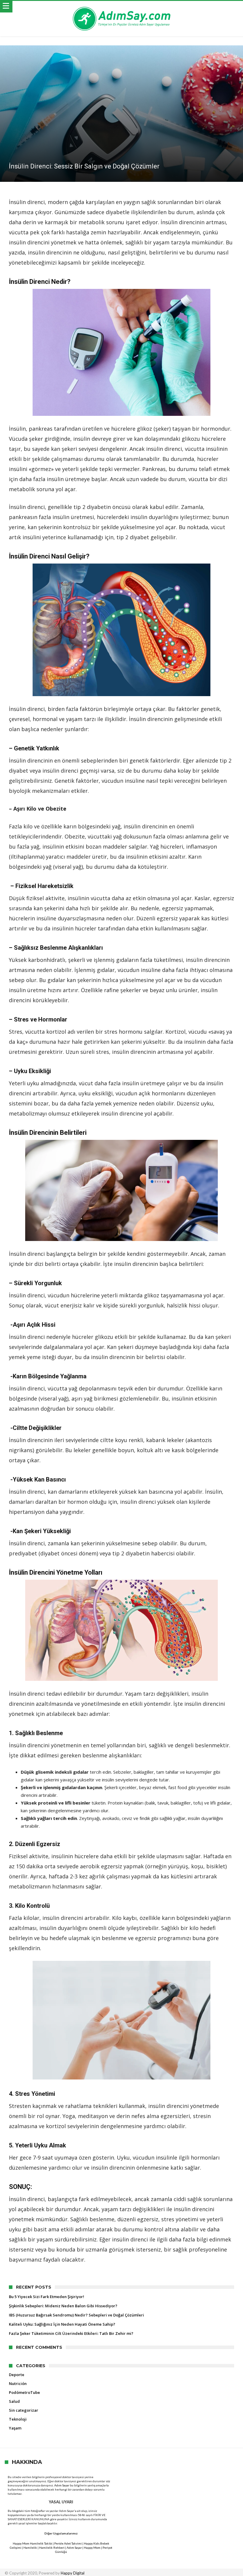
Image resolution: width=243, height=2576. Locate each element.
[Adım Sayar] (121, 7)
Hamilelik (30, 2548)
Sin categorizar (24, 2410)
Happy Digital (73, 2573)
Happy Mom (92, 2548)
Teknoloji (18, 2419)
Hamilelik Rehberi (52, 2548)
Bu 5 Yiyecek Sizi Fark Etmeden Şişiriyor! (47, 2297)
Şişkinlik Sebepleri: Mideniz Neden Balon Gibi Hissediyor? (63, 2306)
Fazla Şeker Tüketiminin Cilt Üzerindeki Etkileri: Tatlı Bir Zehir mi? (71, 2333)
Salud (14, 2401)
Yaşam (15, 2428)
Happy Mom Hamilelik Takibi (32, 2543)
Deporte (17, 2375)
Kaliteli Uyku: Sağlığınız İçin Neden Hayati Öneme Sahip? (62, 2324)
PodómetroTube (24, 2392)
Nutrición (18, 2384)
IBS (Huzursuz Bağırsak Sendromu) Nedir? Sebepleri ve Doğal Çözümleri (76, 2315)
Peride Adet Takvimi (68, 2543)
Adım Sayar (62, 2485)
